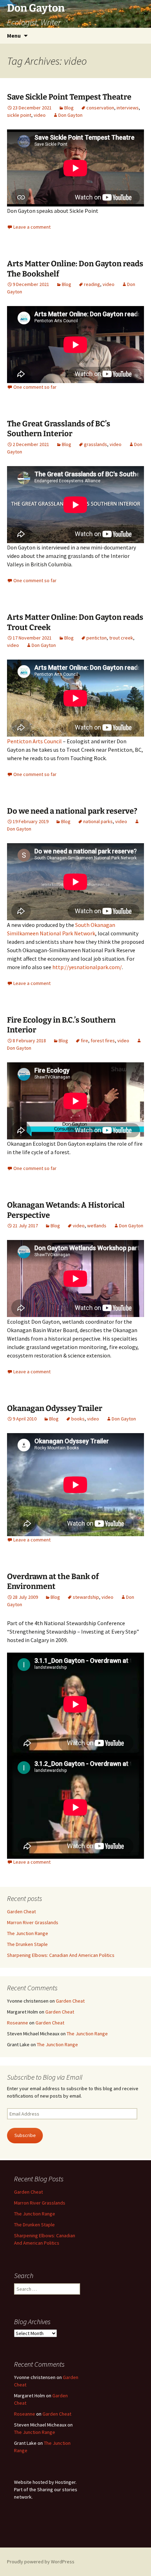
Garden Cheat (21, 1912)
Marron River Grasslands (33, 1922)
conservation (100, 108)
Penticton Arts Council (34, 741)
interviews (128, 108)
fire (84, 1041)
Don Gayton (70, 115)
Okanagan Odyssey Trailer (55, 1408)
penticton (97, 638)
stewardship (86, 1597)
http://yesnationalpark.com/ (87, 967)
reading (92, 284)
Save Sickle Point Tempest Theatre (69, 97)
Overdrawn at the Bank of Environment (53, 1582)
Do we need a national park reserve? (72, 811)
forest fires (103, 1041)
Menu (14, 36)
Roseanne (18, 2023)
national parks (98, 821)
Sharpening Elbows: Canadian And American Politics (61, 1955)
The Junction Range (28, 1933)
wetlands (97, 1226)
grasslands (96, 444)
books (78, 1419)
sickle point (19, 115)
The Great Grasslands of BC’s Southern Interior (59, 429)
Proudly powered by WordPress (41, 2562)
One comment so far (35, 387)
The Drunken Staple (27, 1944)
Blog (69, 108)
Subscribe (25, 2135)
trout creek (121, 638)
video (40, 115)
